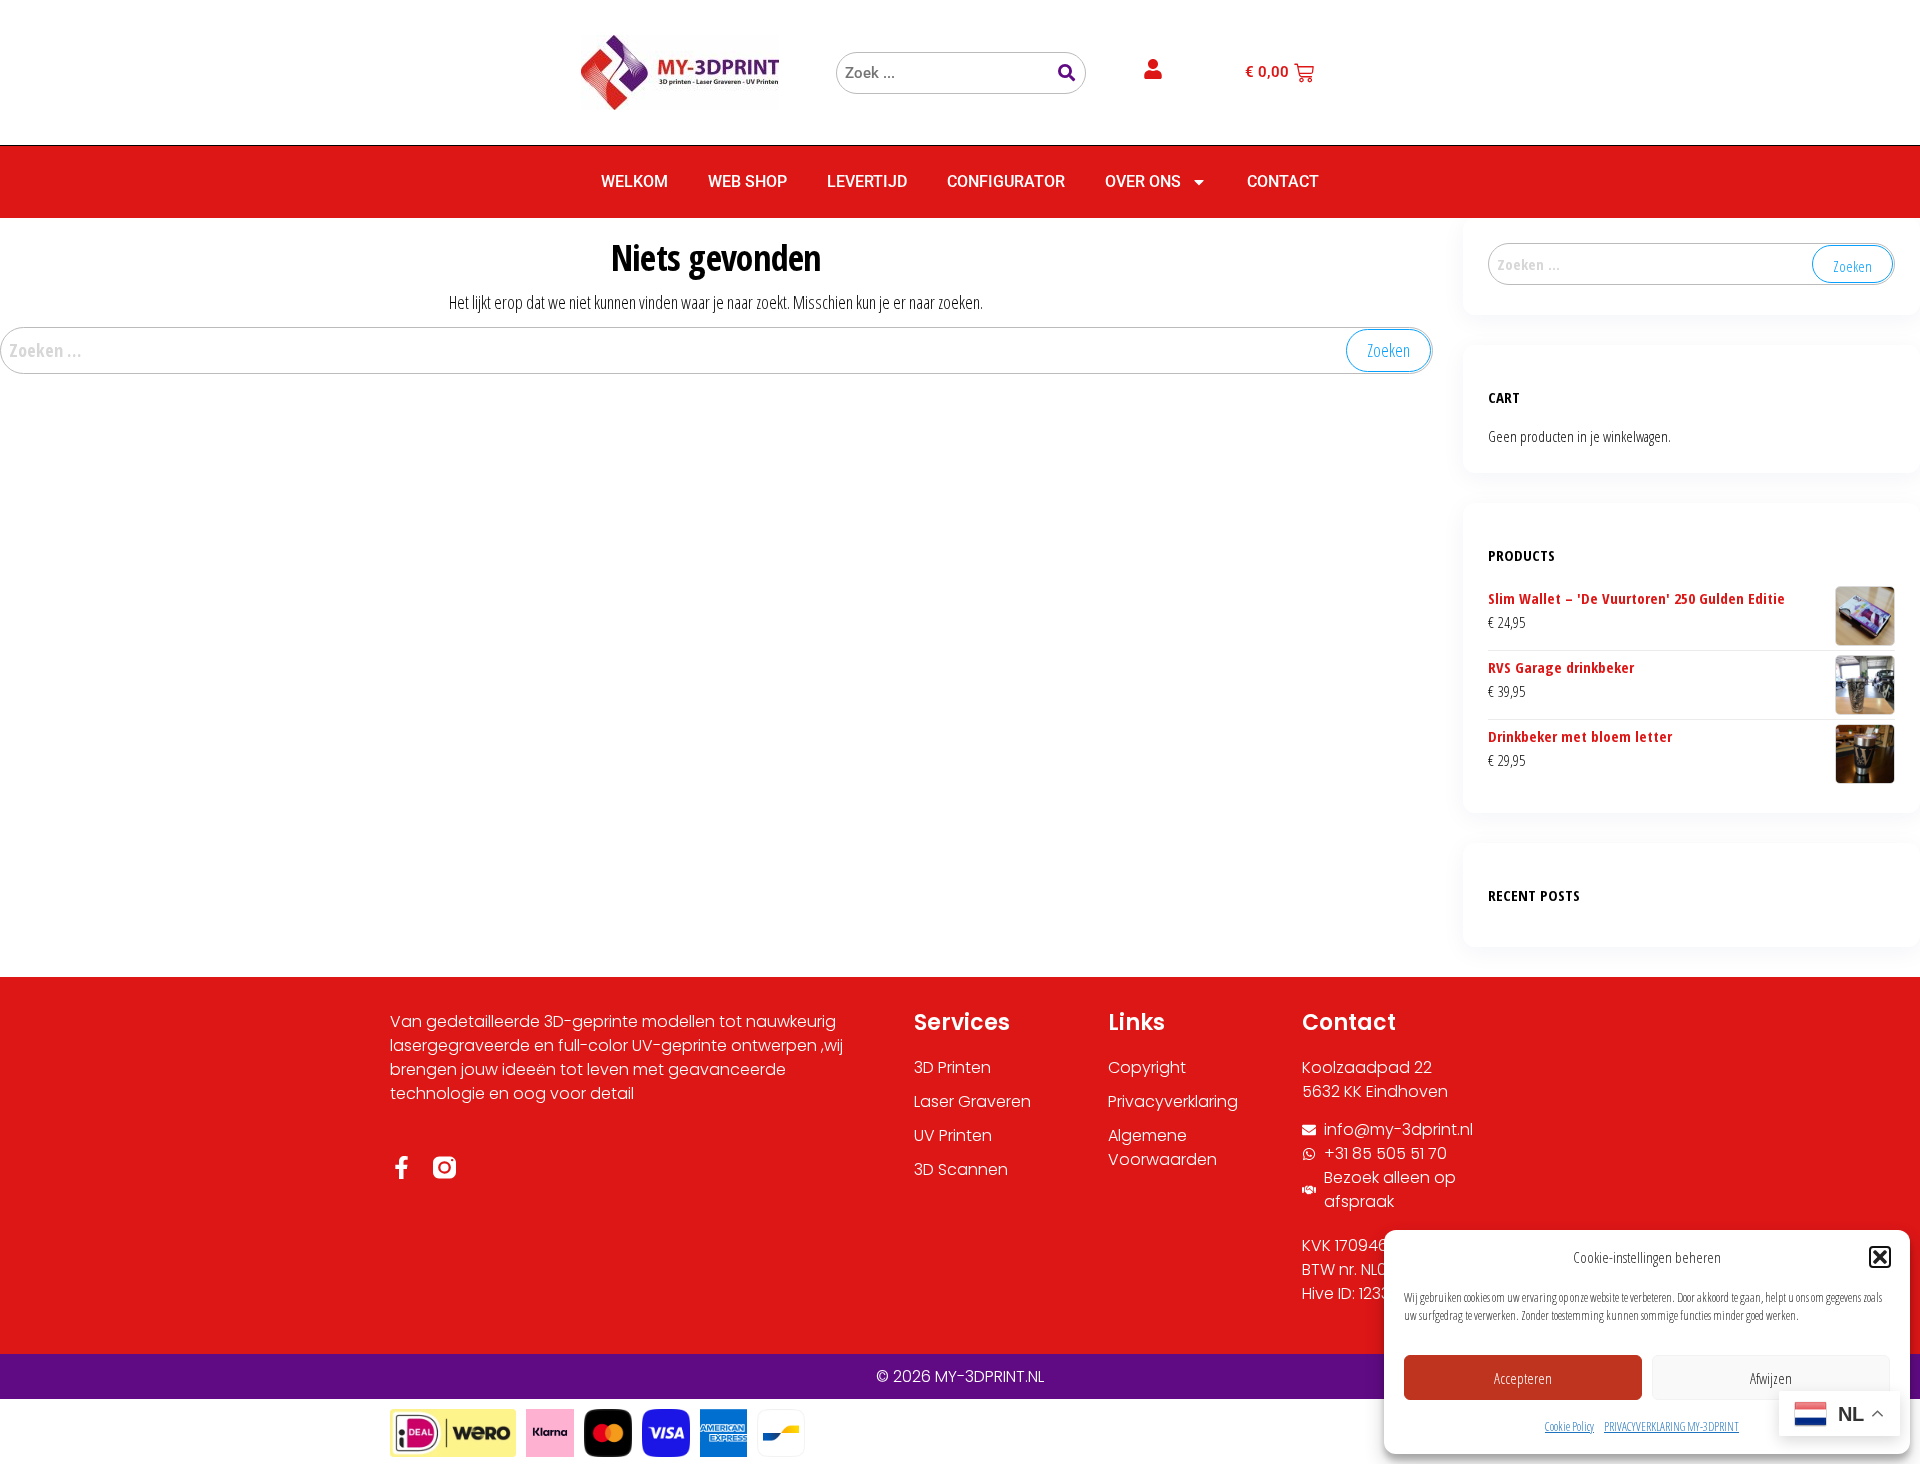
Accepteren (1523, 1378)
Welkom (634, 181)
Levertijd (867, 181)
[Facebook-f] (401, 1167)
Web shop (747, 181)
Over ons (1143, 181)
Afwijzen (1771, 1378)
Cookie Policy (1569, 1426)
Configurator (1006, 181)
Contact (1283, 181)
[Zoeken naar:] (716, 350)
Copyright (1147, 1067)
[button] (1880, 1257)
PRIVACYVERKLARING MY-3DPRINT (1671, 1426)
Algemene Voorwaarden (1162, 1147)
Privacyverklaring (1173, 1101)
